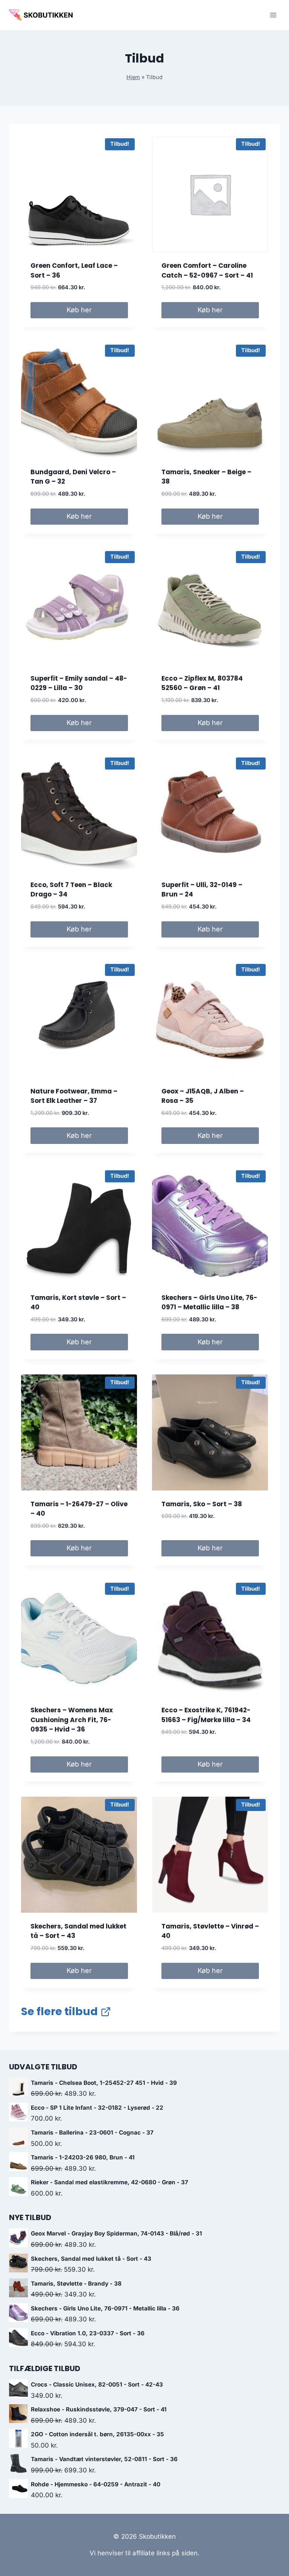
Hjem (133, 77)
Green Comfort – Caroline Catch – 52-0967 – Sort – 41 (207, 270)
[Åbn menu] (273, 15)
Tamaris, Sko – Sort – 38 (202, 1504)
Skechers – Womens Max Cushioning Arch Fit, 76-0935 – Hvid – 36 (72, 1720)
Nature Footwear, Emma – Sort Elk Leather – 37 (74, 1096)
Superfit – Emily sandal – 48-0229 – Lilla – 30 (79, 683)
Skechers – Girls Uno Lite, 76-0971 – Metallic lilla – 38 (209, 1303)
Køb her (79, 310)
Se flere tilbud (59, 2012)
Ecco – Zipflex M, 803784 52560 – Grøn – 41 (202, 683)
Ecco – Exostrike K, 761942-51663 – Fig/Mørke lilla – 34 (206, 1715)
